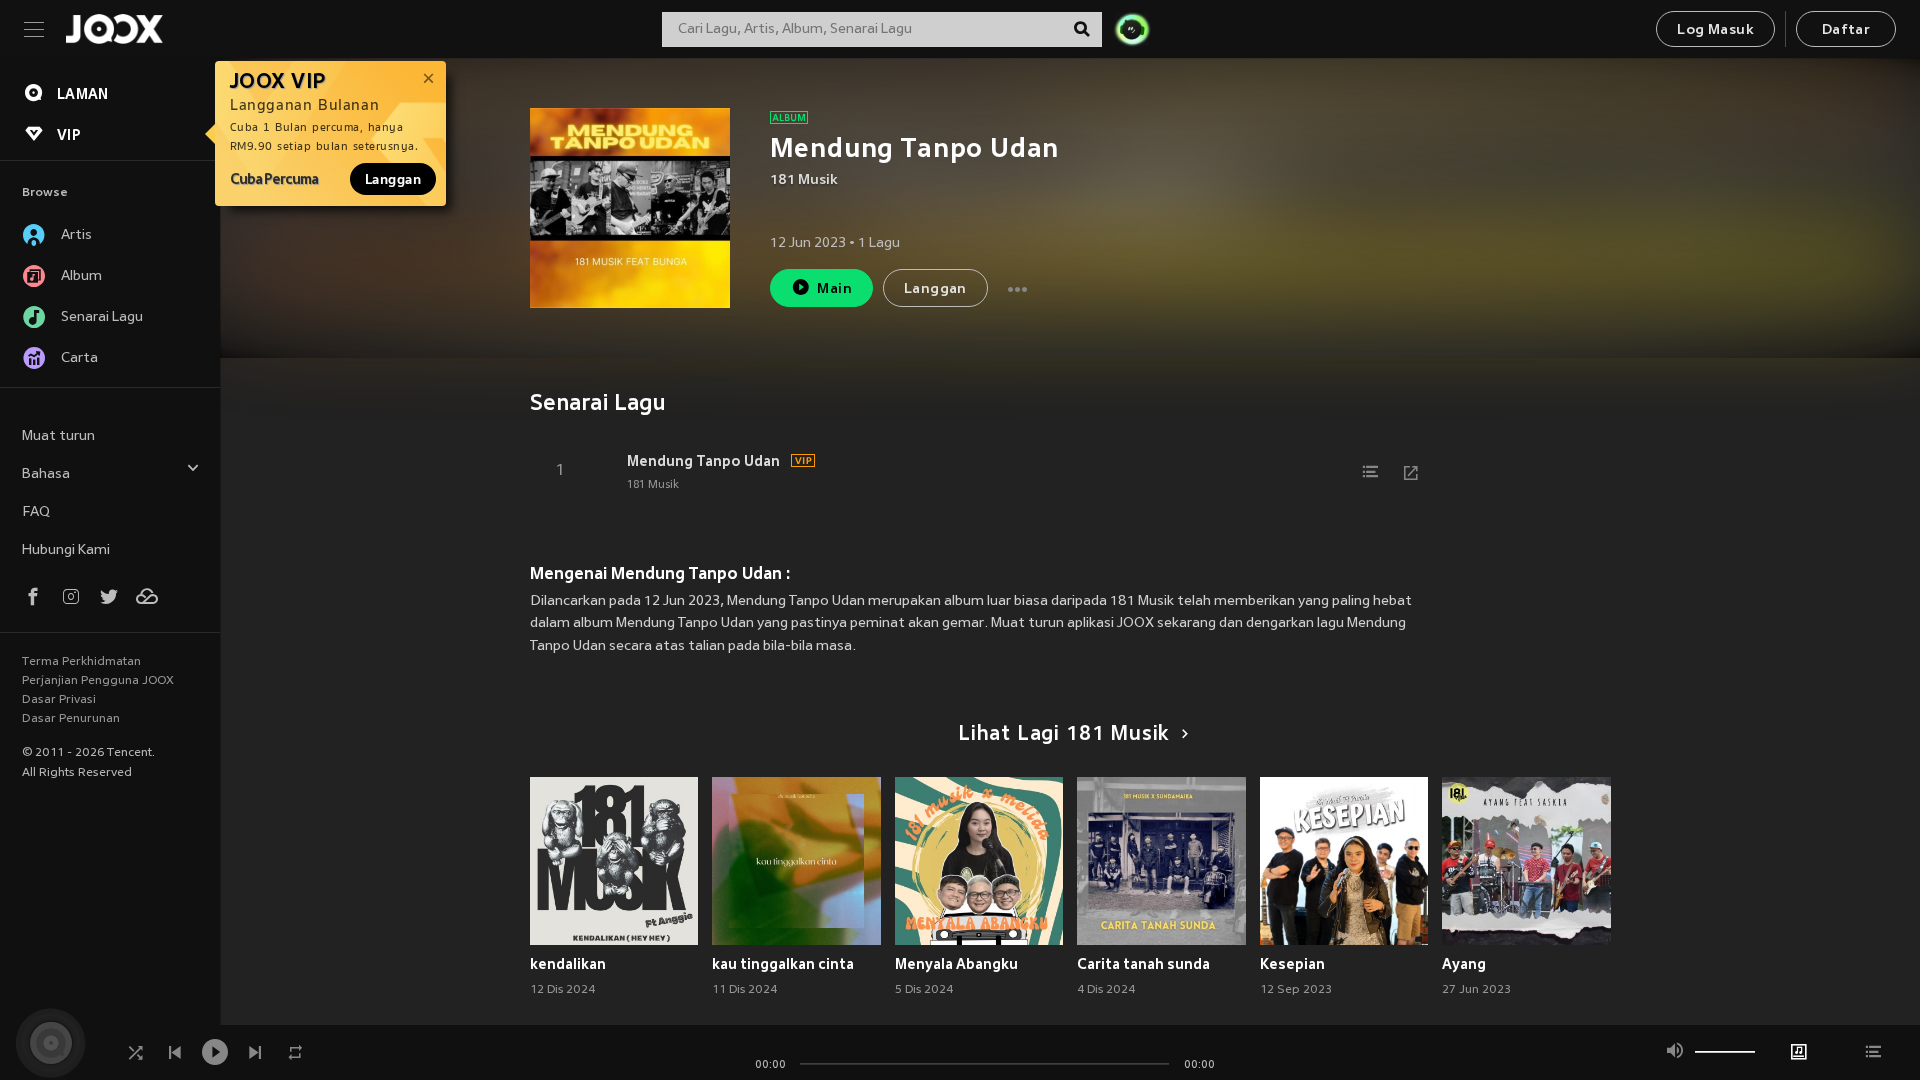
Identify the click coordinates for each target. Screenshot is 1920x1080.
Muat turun (58, 436)
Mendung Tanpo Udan (703, 461)
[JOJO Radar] (1132, 29)
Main (834, 289)
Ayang (1464, 964)
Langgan (393, 179)
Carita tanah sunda (1143, 964)
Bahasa (46, 474)
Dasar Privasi (59, 700)
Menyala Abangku (956, 964)
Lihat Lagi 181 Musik (1063, 735)
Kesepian (1292, 964)
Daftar (1846, 30)
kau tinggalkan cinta (783, 964)
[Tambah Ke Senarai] (1371, 472)
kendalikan (568, 964)
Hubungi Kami (66, 550)
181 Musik (804, 180)
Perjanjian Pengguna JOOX (98, 681)
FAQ (36, 512)
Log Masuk (1715, 30)
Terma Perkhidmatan (81, 662)
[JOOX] (114, 29)
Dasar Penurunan (71, 719)
